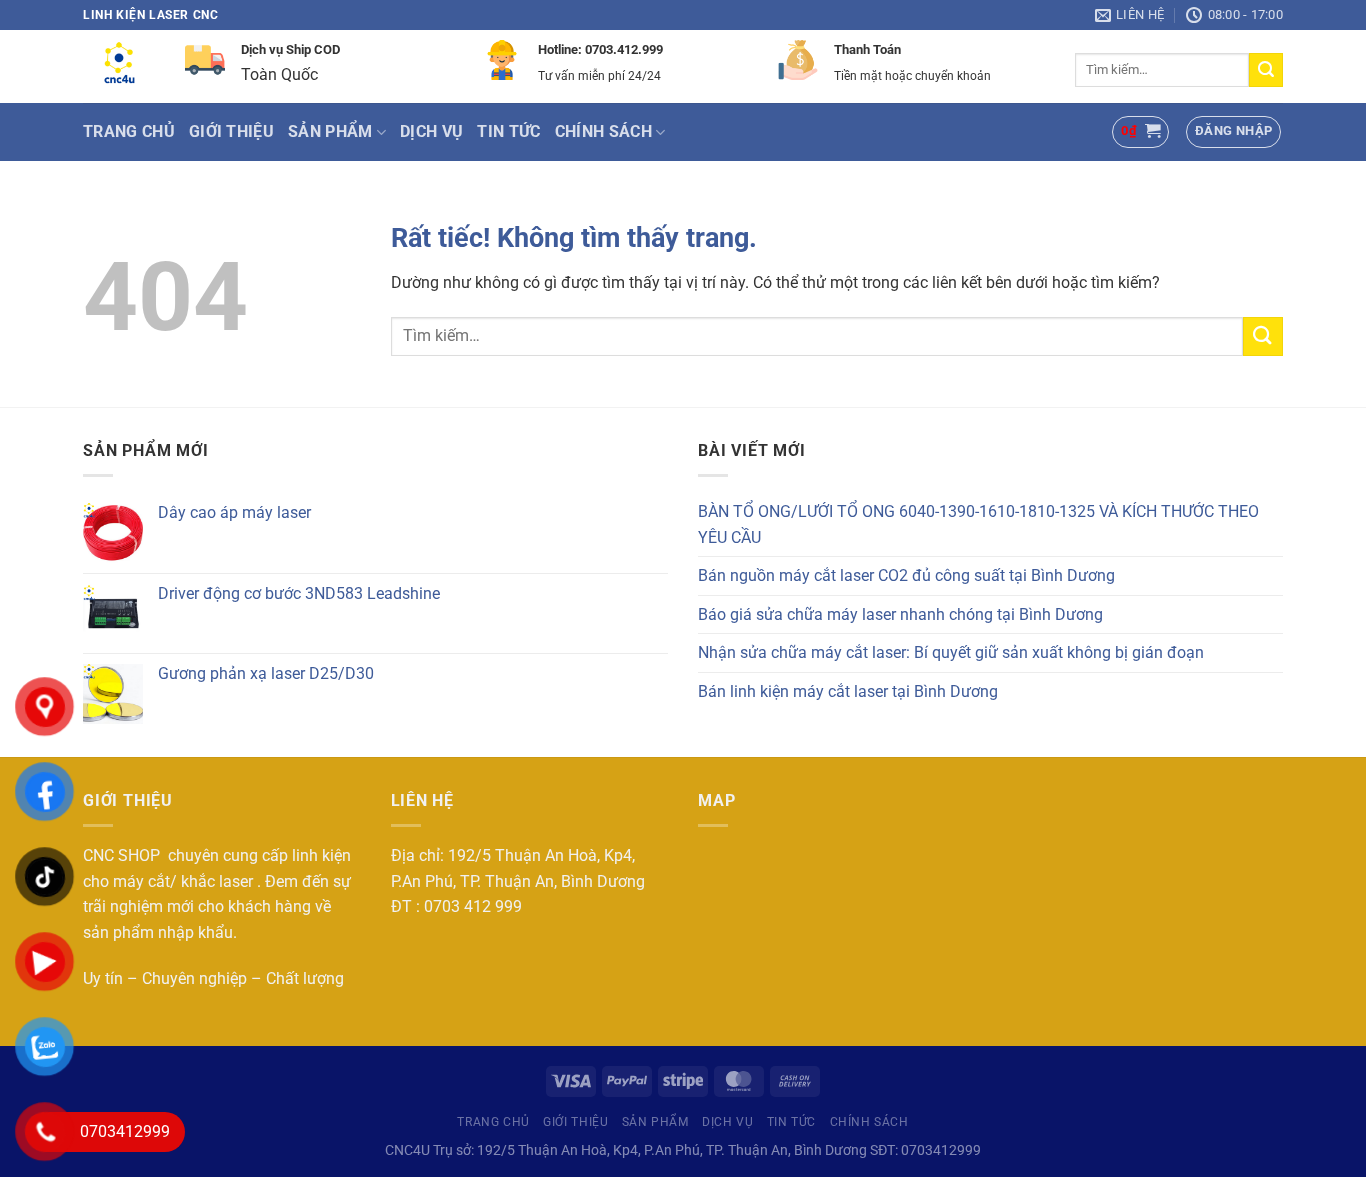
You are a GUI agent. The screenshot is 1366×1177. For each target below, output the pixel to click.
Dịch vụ (431, 131)
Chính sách (603, 131)
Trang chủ (129, 131)
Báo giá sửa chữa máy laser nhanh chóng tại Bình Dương (900, 614)
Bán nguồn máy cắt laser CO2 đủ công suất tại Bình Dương (906, 575)
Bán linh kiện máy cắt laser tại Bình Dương (848, 691)
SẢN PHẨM (330, 131)
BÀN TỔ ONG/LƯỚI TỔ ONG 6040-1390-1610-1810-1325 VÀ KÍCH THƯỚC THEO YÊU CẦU (978, 524)
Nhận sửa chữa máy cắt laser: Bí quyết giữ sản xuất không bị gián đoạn (951, 652)
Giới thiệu (231, 131)
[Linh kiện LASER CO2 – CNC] (119, 67)
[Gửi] (1266, 70)
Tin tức (508, 131)
